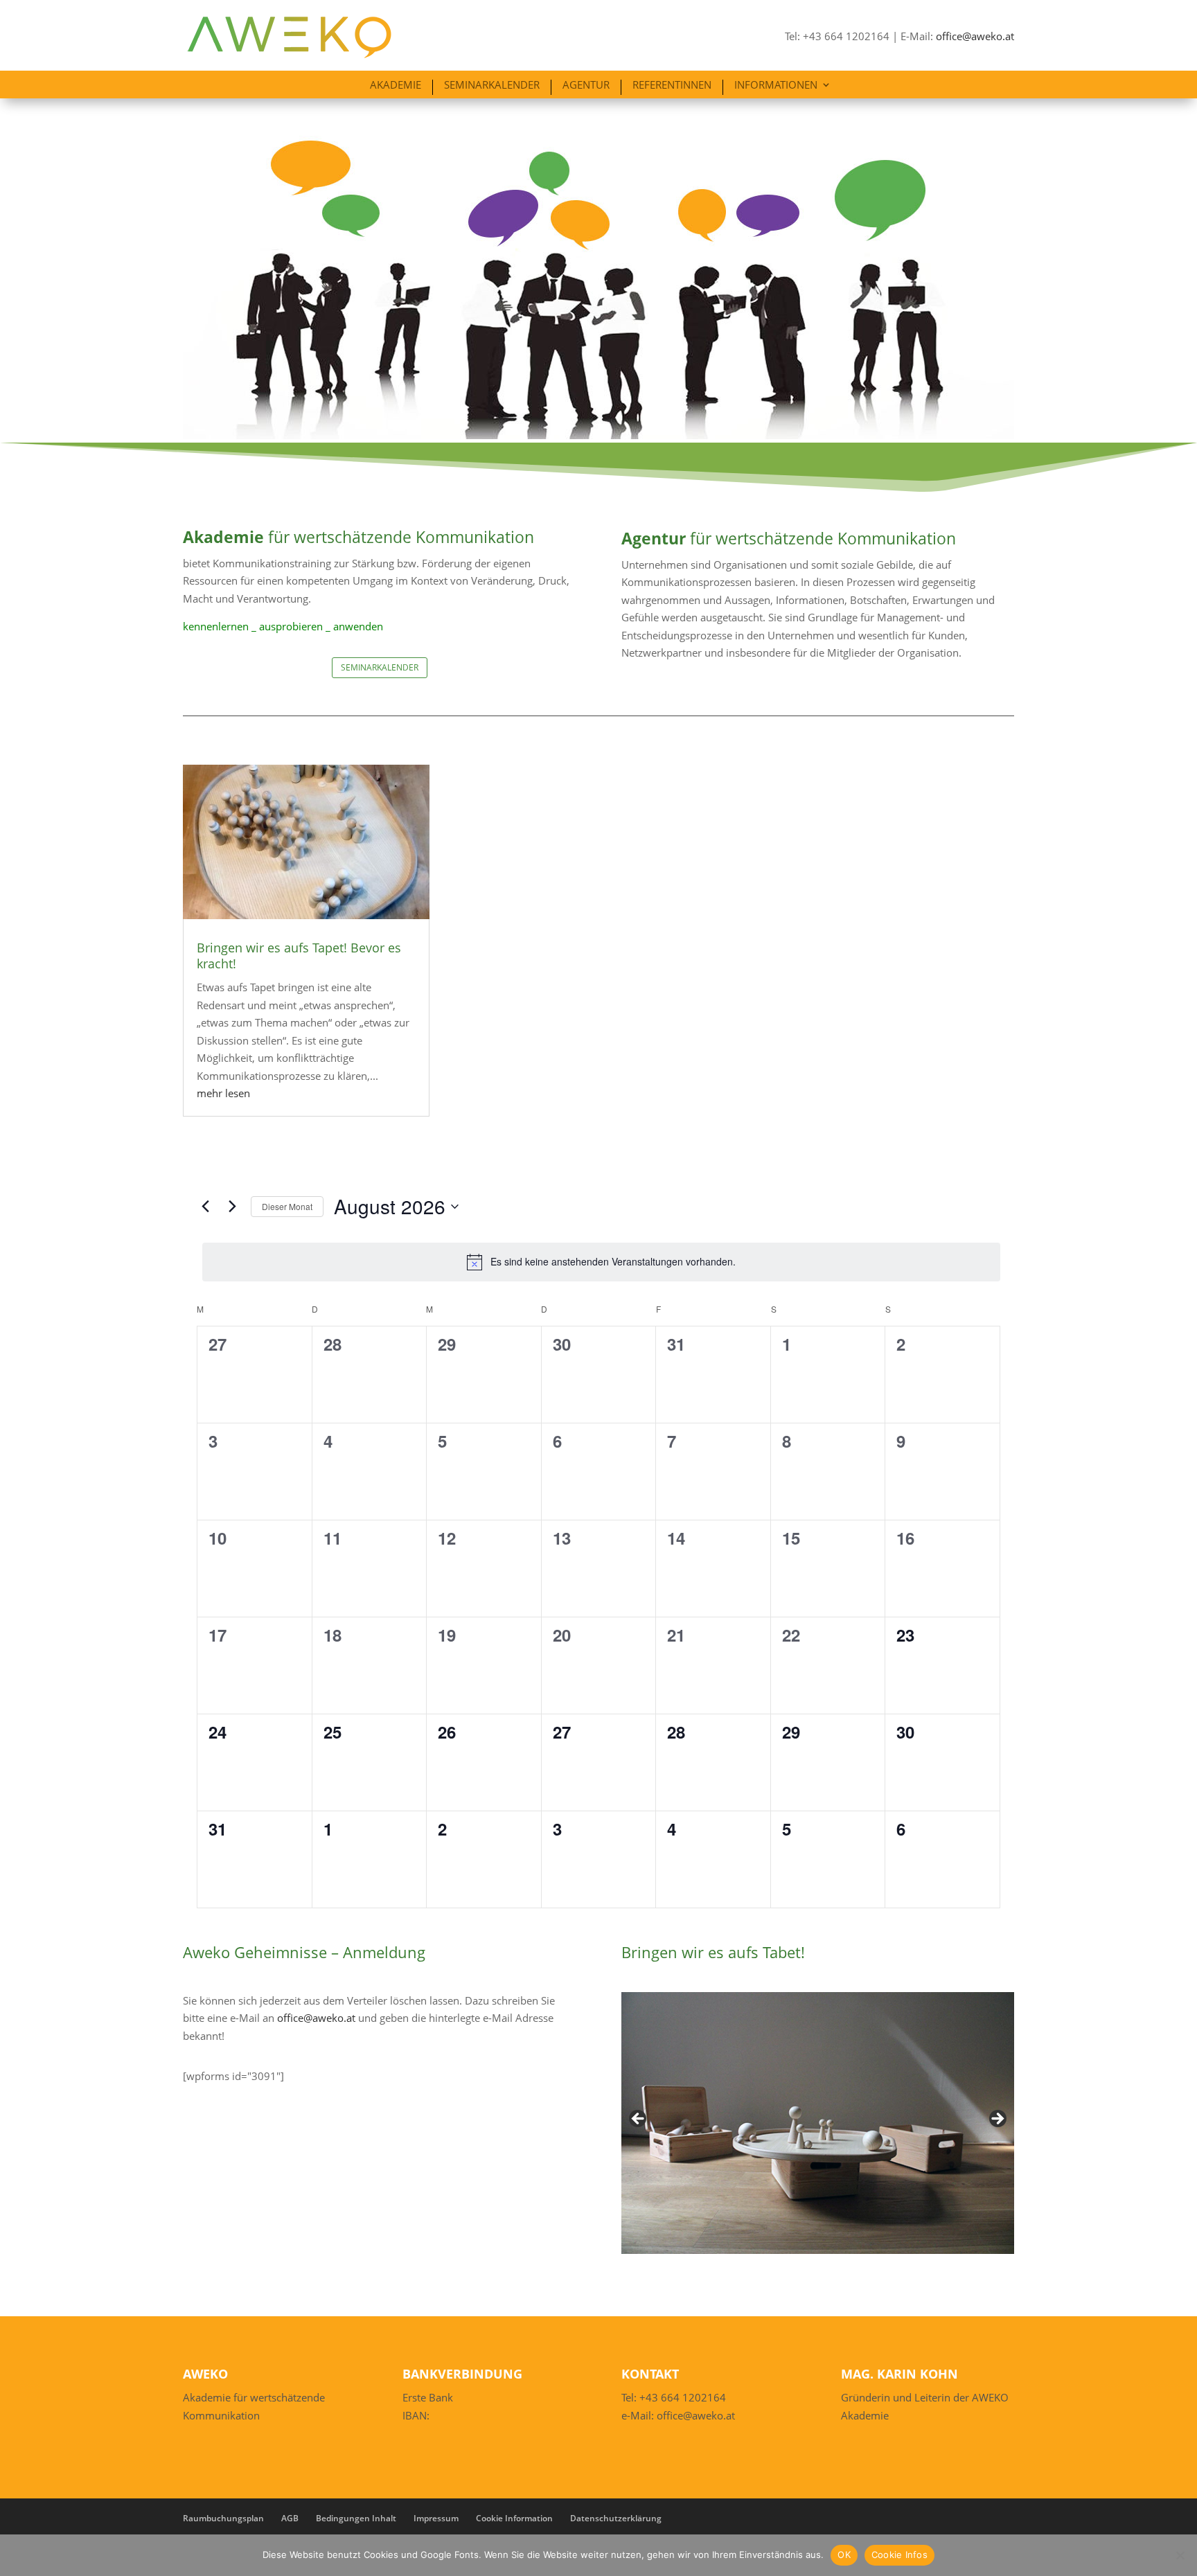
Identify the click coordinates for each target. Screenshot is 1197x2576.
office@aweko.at (975, 36)
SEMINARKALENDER (380, 667)
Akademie (396, 86)
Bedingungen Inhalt (356, 2518)
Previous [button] (639, 2120)
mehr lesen (223, 1093)
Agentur (586, 86)
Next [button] (997, 2120)
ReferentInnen (672, 86)
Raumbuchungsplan (223, 2518)
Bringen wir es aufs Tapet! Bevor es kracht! (299, 956)
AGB (290, 2518)
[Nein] (1180, 2555)
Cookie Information (514, 2518)
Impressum (436, 2518)
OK (844, 2555)
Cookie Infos (899, 2555)
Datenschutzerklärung (616, 2518)
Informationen (776, 86)
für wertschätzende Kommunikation (358, 537)
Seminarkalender (492, 86)
